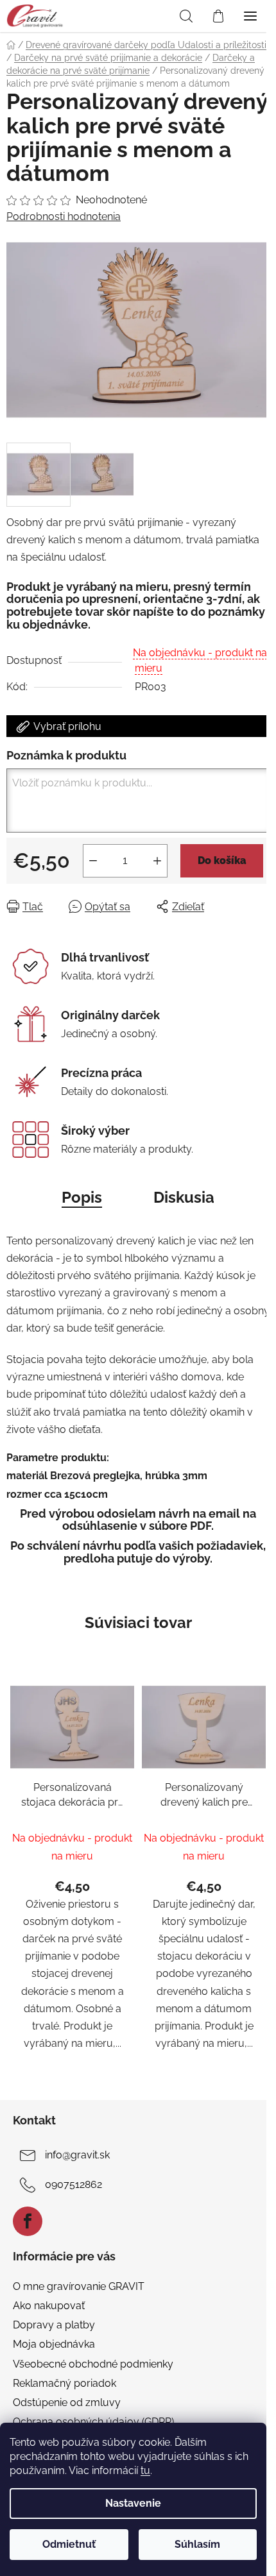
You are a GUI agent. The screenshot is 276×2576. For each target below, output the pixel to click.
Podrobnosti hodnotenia (64, 216)
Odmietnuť (69, 2544)
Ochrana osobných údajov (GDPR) (93, 2422)
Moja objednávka (54, 2344)
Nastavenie (133, 2503)
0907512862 (73, 2184)
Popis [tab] (82, 1197)
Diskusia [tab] (184, 1197)
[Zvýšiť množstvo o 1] (157, 861)
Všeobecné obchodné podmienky (93, 2364)
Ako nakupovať (49, 2306)
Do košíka (222, 860)
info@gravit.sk (77, 2155)
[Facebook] (28, 2221)
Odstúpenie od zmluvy (67, 2402)
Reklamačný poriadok (65, 2383)
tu (145, 2470)
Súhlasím (197, 2544)
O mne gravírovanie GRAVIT (79, 2286)
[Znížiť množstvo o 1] (93, 861)
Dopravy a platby (54, 2325)
